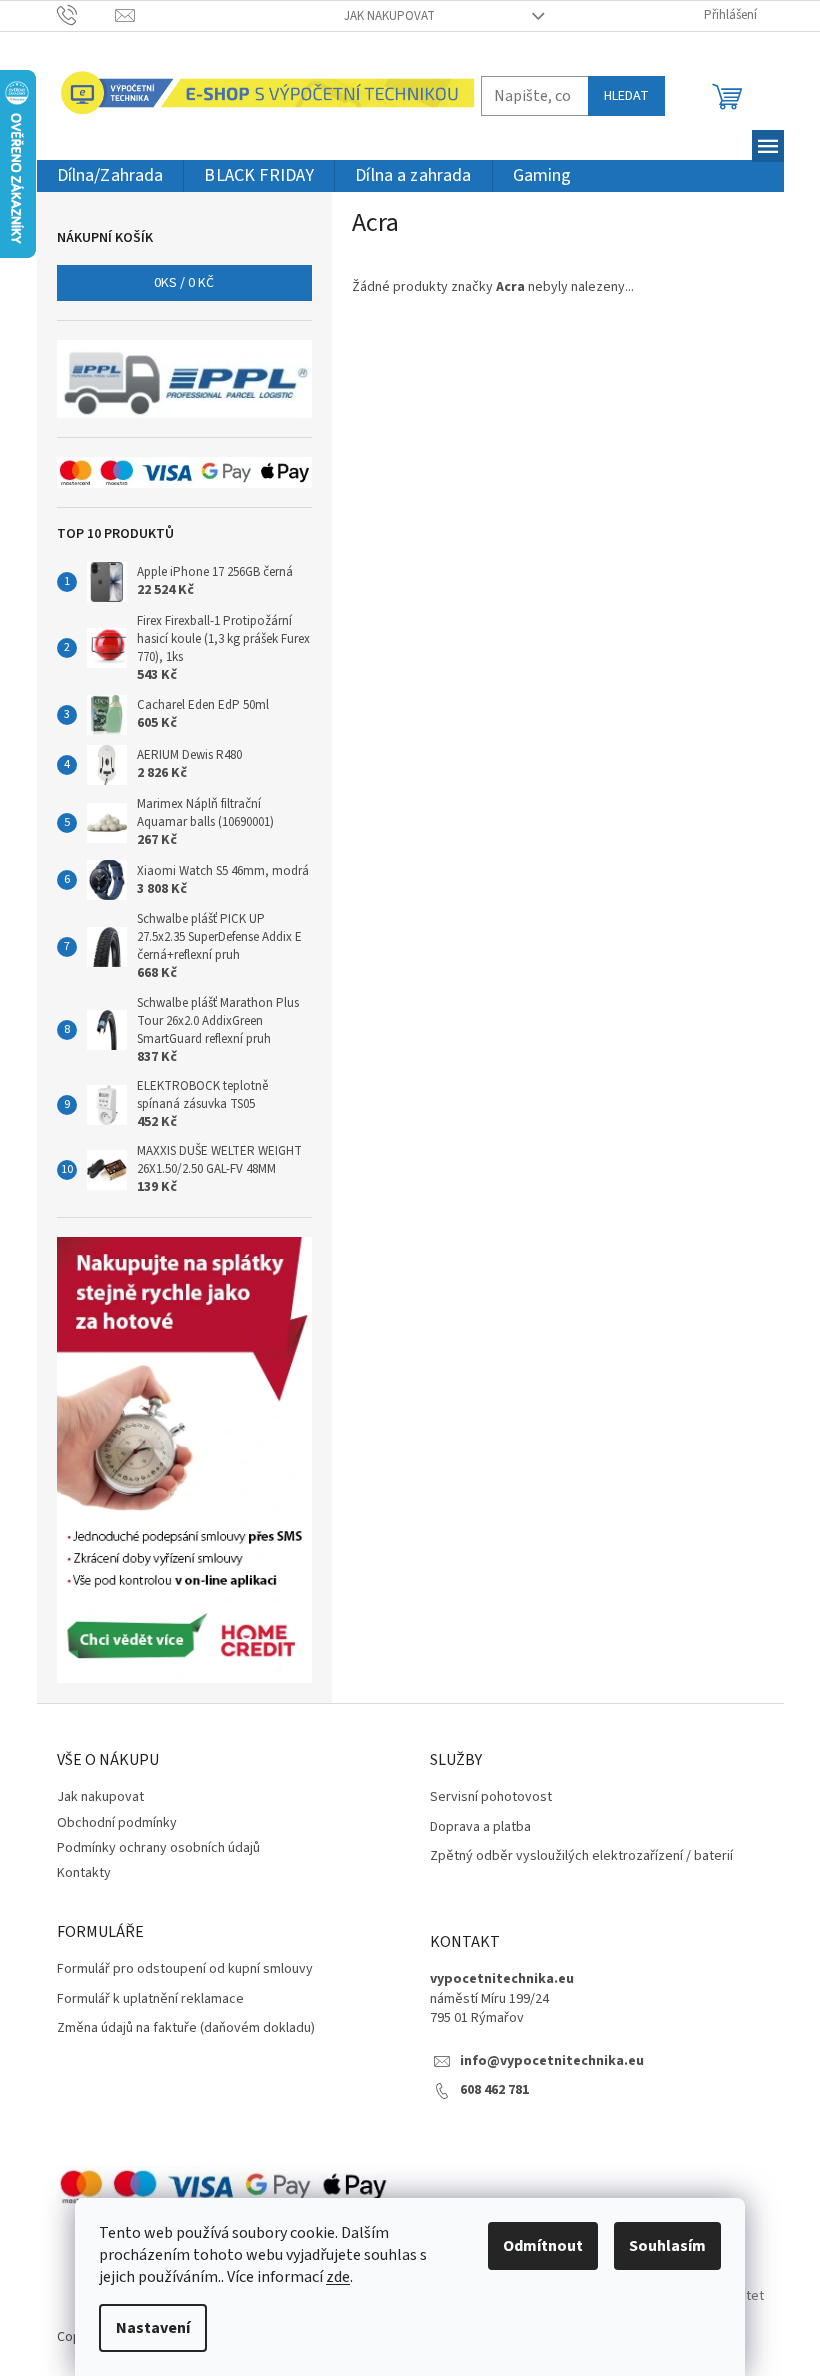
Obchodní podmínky (117, 1823)
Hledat (626, 96)
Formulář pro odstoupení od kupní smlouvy (185, 1969)
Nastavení (153, 2328)
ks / (184, 283)
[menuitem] (110, 176)
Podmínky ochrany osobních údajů (158, 1848)
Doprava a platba (480, 1827)
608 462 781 (494, 2090)
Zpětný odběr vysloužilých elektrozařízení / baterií (581, 1856)
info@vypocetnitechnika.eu (552, 2061)
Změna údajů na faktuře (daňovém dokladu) (186, 2028)
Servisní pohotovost (491, 1797)
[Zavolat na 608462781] (86, 15)
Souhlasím (667, 2246)
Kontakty (84, 1873)
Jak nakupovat (389, 16)
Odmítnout (543, 2246)
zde (338, 2277)
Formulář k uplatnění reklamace (150, 1999)
